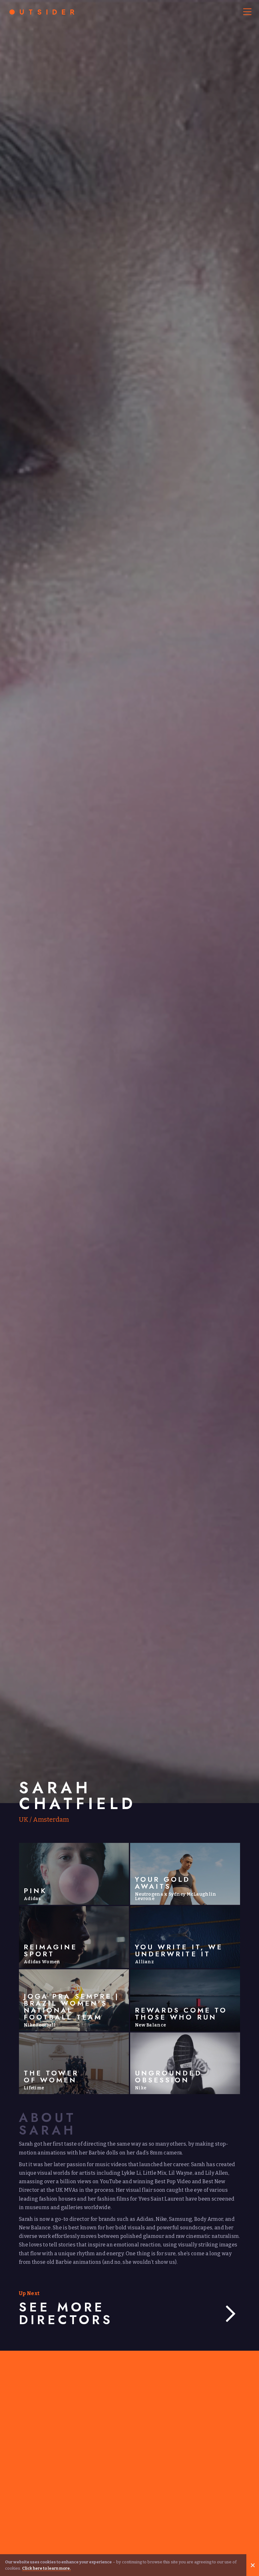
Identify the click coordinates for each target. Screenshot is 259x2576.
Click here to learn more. (46, 2568)
